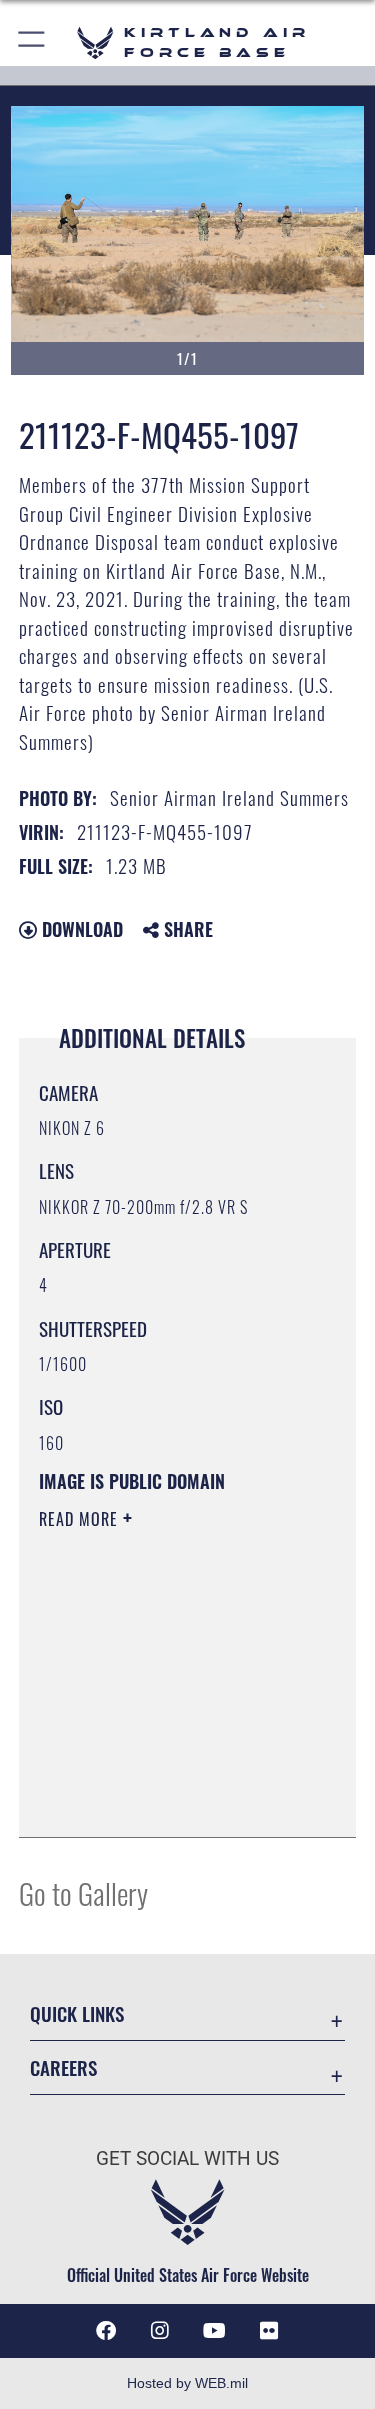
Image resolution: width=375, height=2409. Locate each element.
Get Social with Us (187, 2158)
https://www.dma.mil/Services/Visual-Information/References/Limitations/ (160, 1772)
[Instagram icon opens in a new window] (160, 2331)
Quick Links (77, 2013)
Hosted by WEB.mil (187, 2383)
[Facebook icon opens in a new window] (106, 2331)
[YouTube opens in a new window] (215, 2331)
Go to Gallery (83, 1892)
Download (80, 929)
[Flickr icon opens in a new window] (269, 2331)
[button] (32, 42)
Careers (63, 2067)
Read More (81, 1519)
